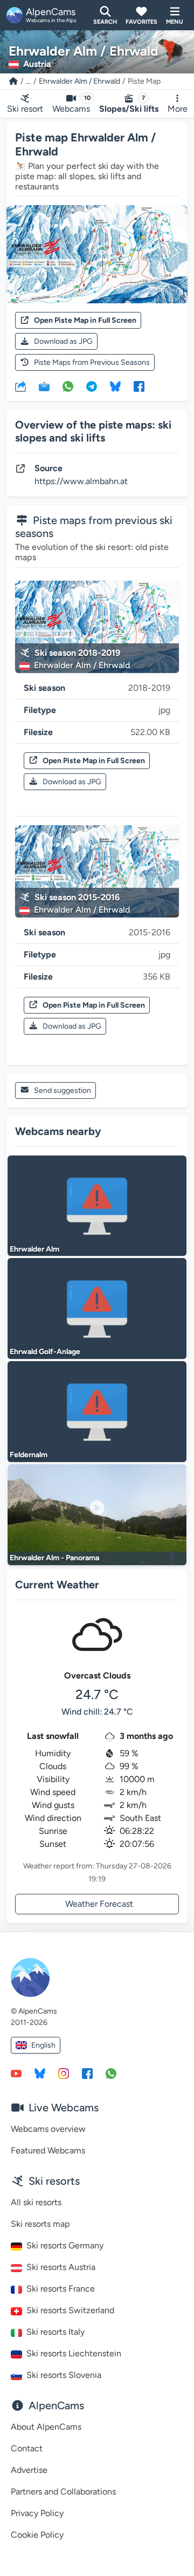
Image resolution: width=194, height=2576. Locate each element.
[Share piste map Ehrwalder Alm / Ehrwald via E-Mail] (44, 386)
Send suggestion (63, 1090)
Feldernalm (29, 1455)
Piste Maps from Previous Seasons (92, 362)
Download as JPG (63, 341)
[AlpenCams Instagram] (64, 2073)
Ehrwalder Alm (34, 1249)
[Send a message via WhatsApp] (111, 2073)
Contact (27, 2448)
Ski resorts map (40, 2224)
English (43, 2045)
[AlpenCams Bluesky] (40, 2073)
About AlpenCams (46, 2427)
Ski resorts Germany (65, 2245)
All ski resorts (36, 2202)
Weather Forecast (99, 1904)
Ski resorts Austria (61, 2267)
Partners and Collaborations (63, 2492)
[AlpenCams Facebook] (87, 2073)
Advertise (29, 2470)
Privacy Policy (37, 2513)
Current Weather (57, 1585)
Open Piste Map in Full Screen (85, 320)
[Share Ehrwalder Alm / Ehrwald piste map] (20, 386)
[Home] (13, 81)
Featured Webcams (48, 2150)
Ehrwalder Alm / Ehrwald (79, 81)
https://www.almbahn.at (81, 481)
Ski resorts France (61, 2289)
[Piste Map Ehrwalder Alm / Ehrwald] (97, 254)
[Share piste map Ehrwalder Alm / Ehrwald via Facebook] (139, 386)
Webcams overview (48, 2129)
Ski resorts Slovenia (64, 2375)
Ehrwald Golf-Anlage (45, 1352)
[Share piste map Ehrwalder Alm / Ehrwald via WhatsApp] (68, 386)
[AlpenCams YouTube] (16, 2073)
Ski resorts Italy (56, 2332)
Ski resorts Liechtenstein (74, 2353)
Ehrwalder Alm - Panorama (54, 1558)
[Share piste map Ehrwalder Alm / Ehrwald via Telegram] (92, 386)
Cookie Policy (37, 2535)
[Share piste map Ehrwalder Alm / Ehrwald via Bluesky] (115, 386)
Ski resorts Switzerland (70, 2310)
